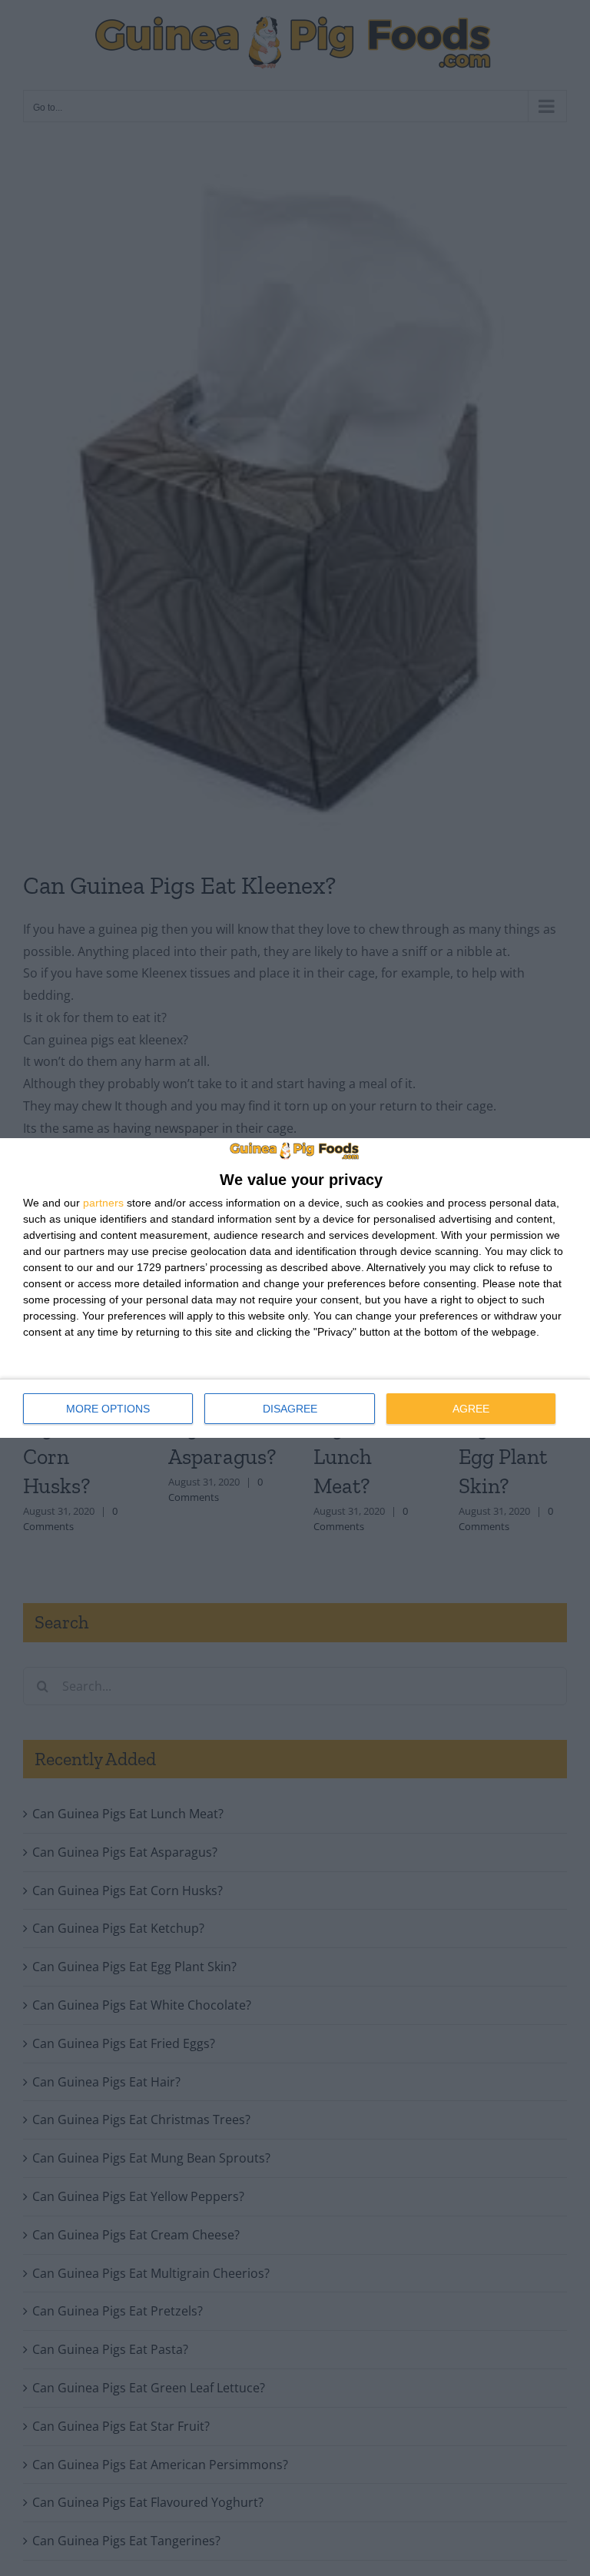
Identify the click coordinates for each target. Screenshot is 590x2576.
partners (103, 1203)
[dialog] (295, 1288)
